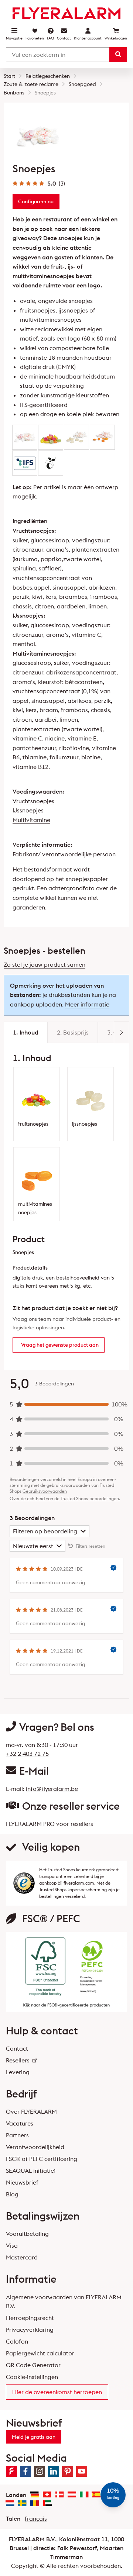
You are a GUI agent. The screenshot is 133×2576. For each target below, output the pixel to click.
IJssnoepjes (28, 810)
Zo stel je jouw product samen (45, 964)
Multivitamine (31, 820)
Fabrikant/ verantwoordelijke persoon (64, 854)
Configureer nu (36, 201)
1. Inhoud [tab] (26, 1032)
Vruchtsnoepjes (33, 801)
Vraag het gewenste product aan (60, 1345)
